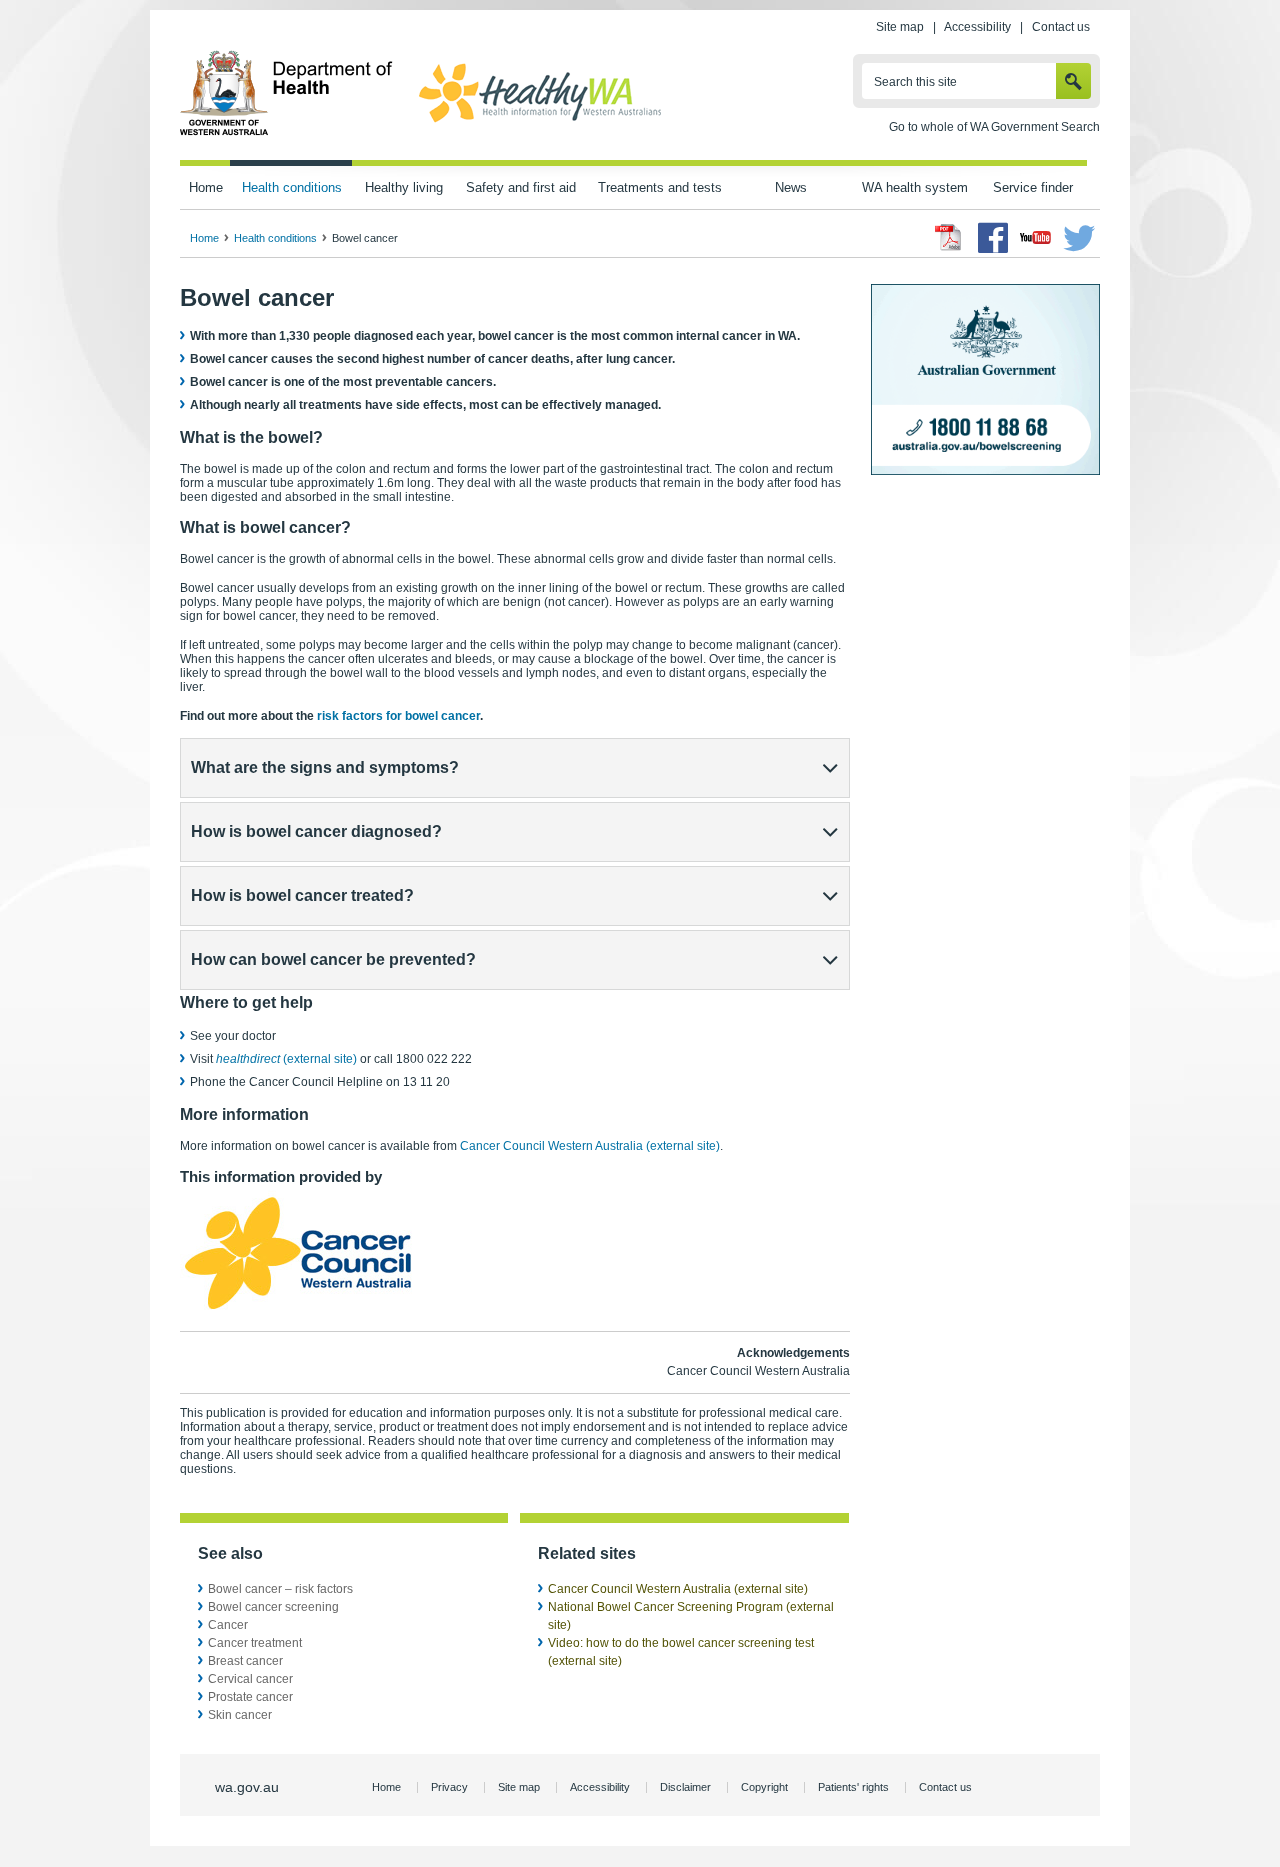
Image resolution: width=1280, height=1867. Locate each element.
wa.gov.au (247, 1787)
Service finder (1033, 187)
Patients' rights (853, 1787)
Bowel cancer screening (273, 1607)
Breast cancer (245, 1661)
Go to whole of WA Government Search (994, 127)
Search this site (915, 82)
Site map (900, 27)
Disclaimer (685, 1787)
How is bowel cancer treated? (302, 895)
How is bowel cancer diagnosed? (316, 831)
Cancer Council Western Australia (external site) (590, 1146)
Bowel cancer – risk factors (280, 1589)
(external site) (286, 1059)
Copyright (764, 1787)
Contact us (1061, 27)
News (791, 187)
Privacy (449, 1787)
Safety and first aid (521, 187)
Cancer (228, 1625)
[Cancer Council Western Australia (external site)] (301, 1309)
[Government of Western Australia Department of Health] (286, 132)
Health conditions (292, 187)
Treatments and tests (660, 187)
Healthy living (404, 187)
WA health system (915, 187)
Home (206, 187)
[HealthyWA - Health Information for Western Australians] (540, 123)
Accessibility (977, 27)
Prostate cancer (250, 1697)
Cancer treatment (255, 1643)
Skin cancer (240, 1715)
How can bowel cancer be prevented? (333, 959)
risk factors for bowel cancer (398, 716)
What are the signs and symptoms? (325, 767)
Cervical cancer (250, 1679)
